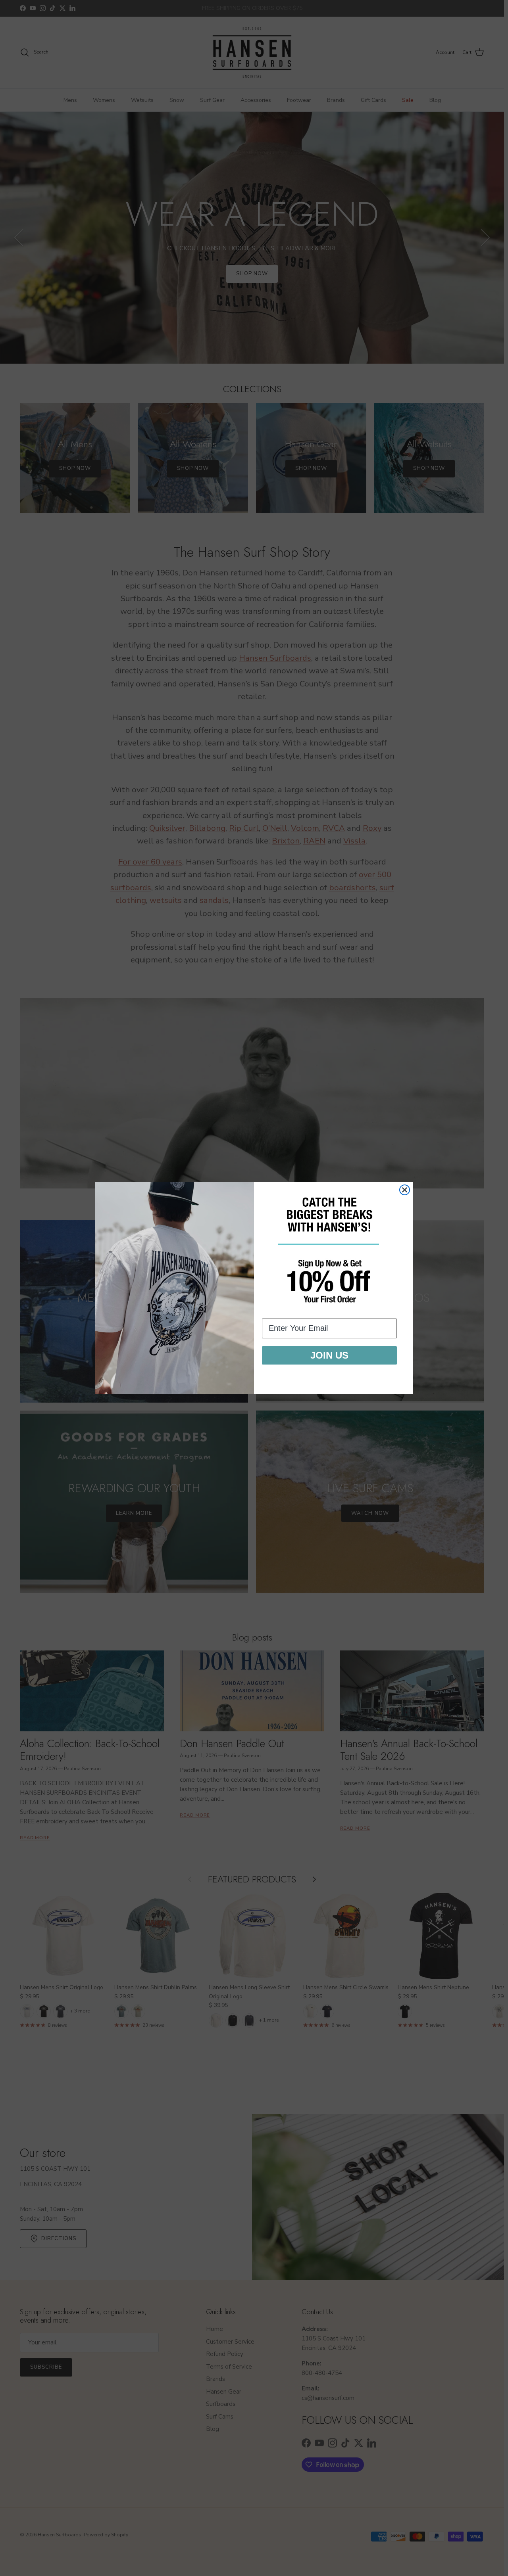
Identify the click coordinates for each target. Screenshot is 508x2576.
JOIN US (329, 1355)
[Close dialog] (405, 1190)
